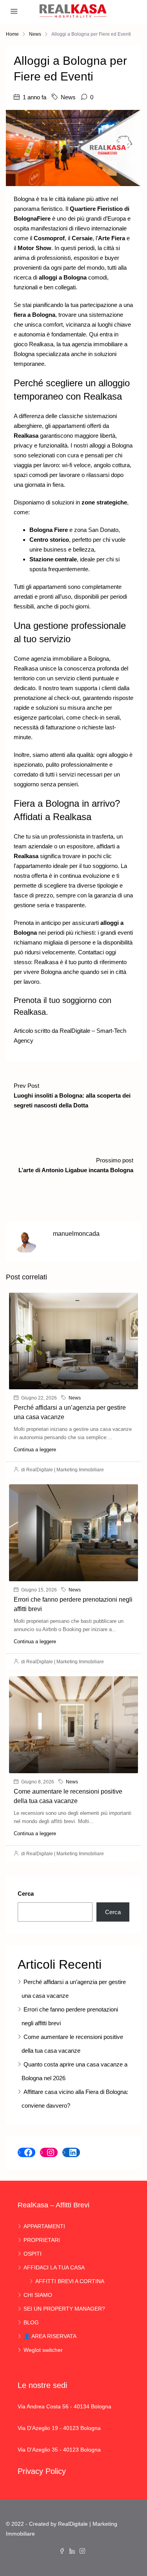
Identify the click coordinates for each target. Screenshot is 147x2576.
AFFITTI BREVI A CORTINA (70, 2281)
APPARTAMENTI (44, 2226)
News (35, 34)
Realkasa (41, 344)
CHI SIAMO (38, 2295)
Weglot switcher (43, 2350)
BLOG (31, 2322)
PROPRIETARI (42, 2240)
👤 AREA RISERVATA (50, 2336)
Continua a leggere (35, 1450)
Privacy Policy (42, 2471)
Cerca (26, 1894)
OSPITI (33, 2254)
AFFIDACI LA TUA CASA (54, 2267)
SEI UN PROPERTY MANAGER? (64, 2309)
